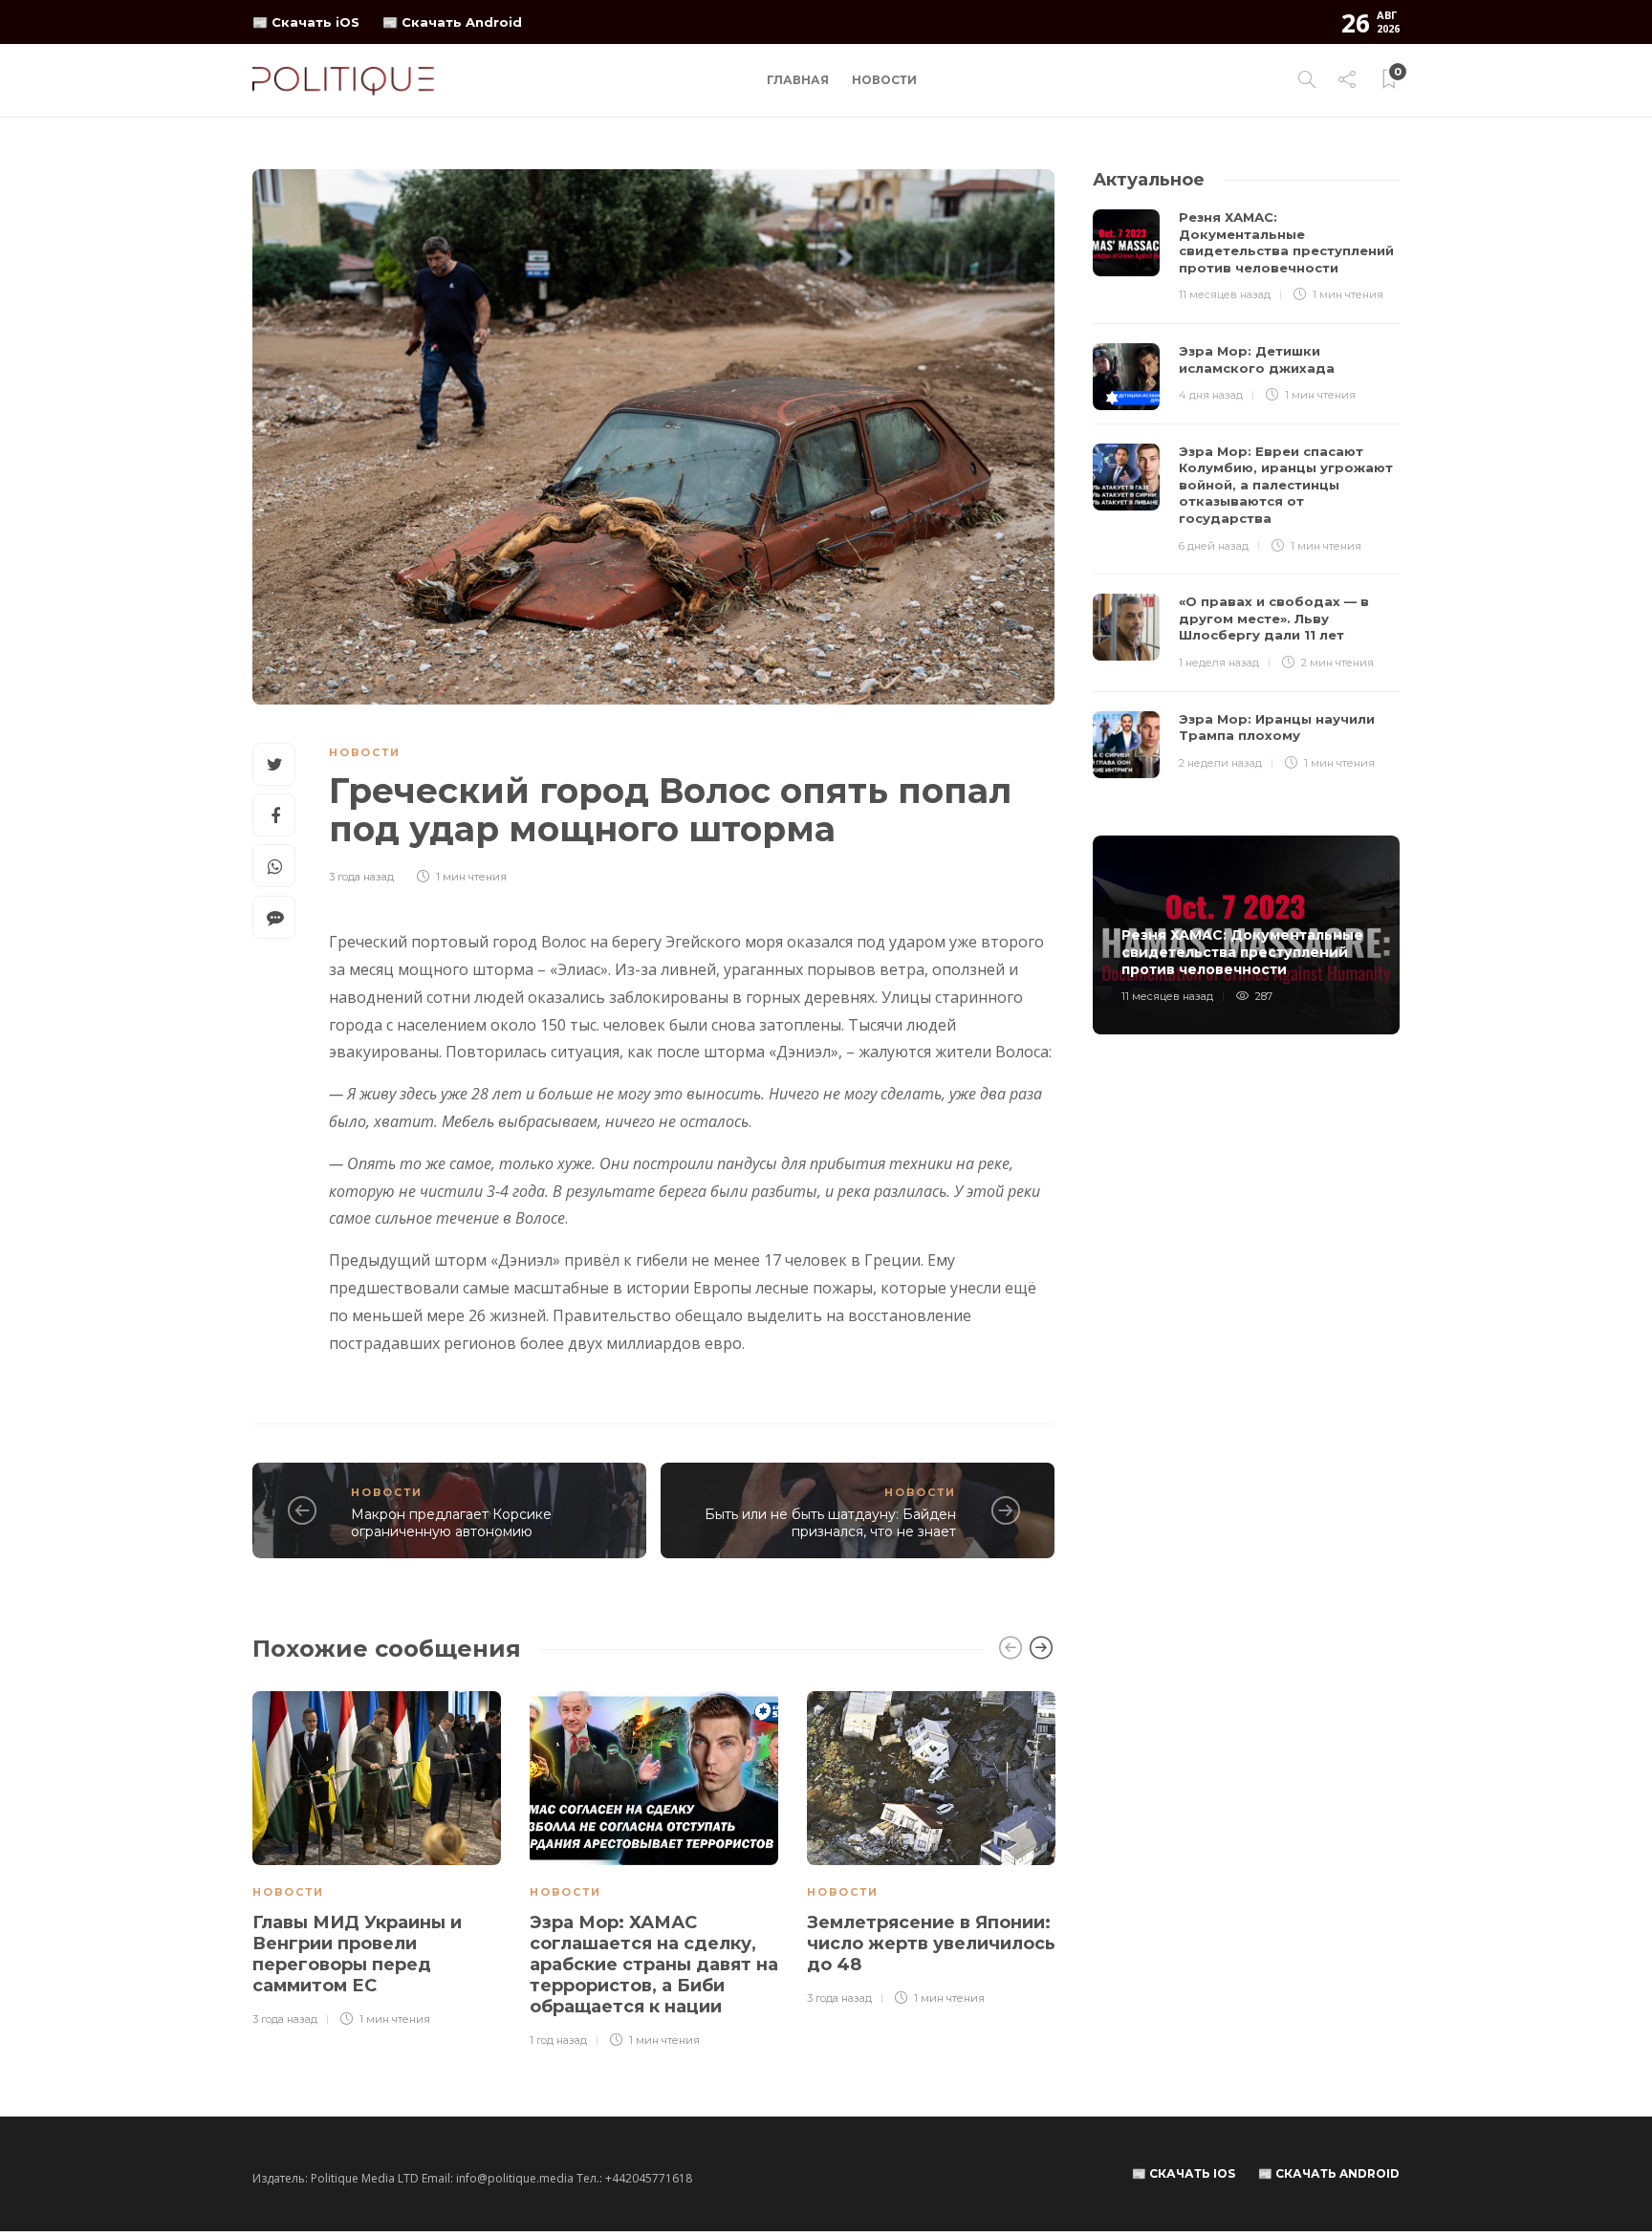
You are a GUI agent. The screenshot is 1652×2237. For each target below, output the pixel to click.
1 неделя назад (1219, 662)
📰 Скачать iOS (306, 22)
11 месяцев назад (1225, 294)
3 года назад (361, 877)
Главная (798, 80)
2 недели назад (1220, 763)
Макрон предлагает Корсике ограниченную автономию (451, 1523)
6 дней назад (1214, 546)
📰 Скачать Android (452, 22)
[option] (377, 1860)
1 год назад (558, 2040)
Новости (884, 80)
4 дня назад (1211, 395)
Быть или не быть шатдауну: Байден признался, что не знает (830, 1523)
